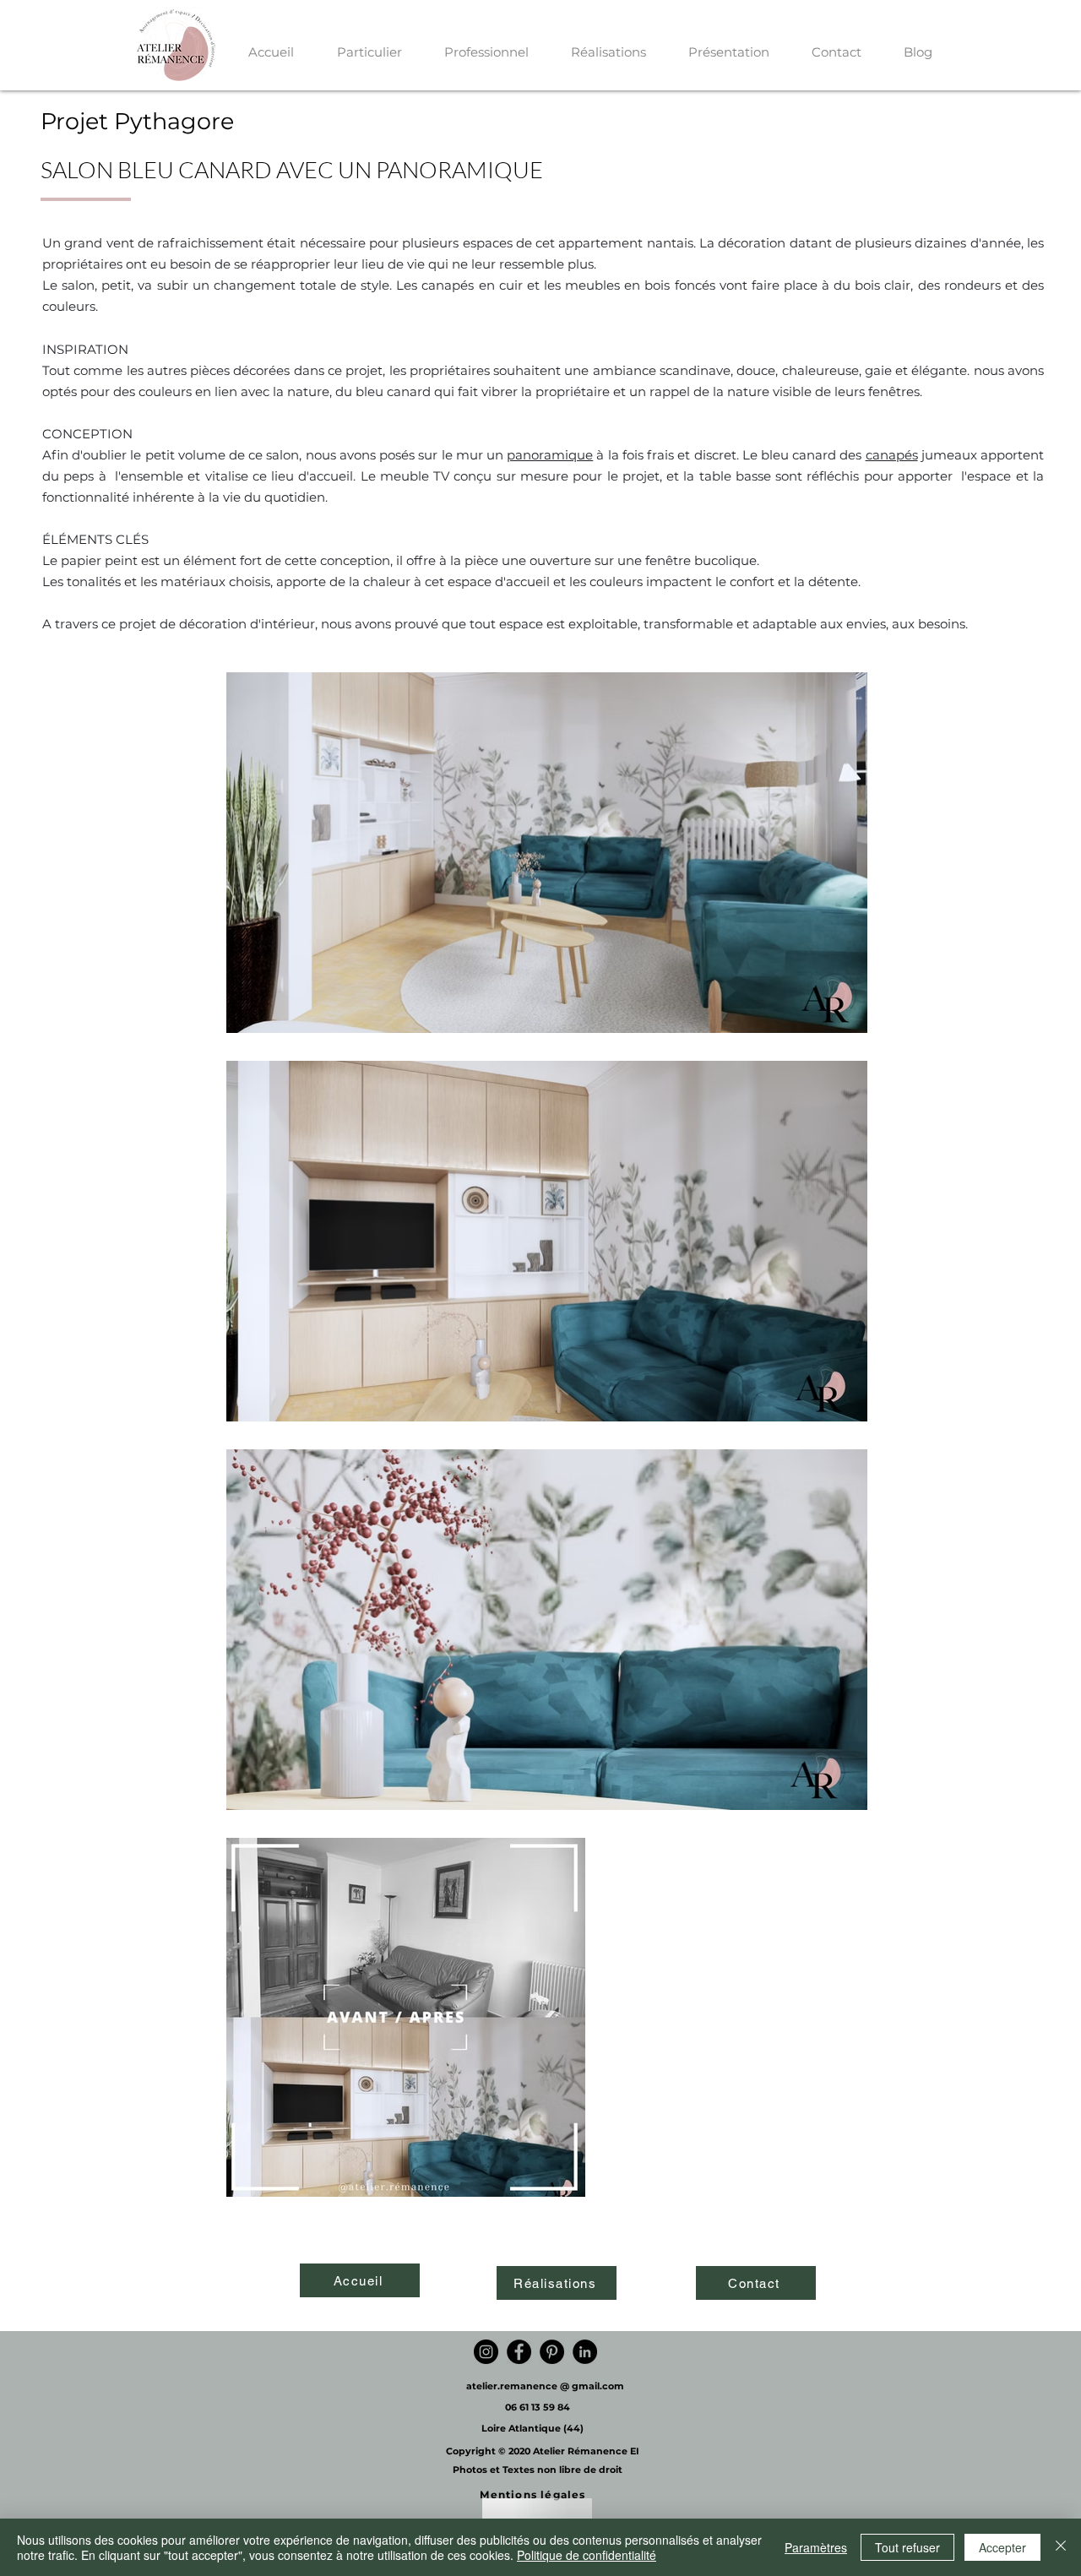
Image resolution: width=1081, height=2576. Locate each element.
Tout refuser (907, 2547)
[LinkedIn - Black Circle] (585, 2352)
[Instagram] (486, 2352)
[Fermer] (1061, 2547)
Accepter (1002, 2547)
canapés (892, 455)
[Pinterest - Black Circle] (552, 2352)
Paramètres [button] (816, 2547)
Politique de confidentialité (587, 2555)
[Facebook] (519, 2352)
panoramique (550, 455)
